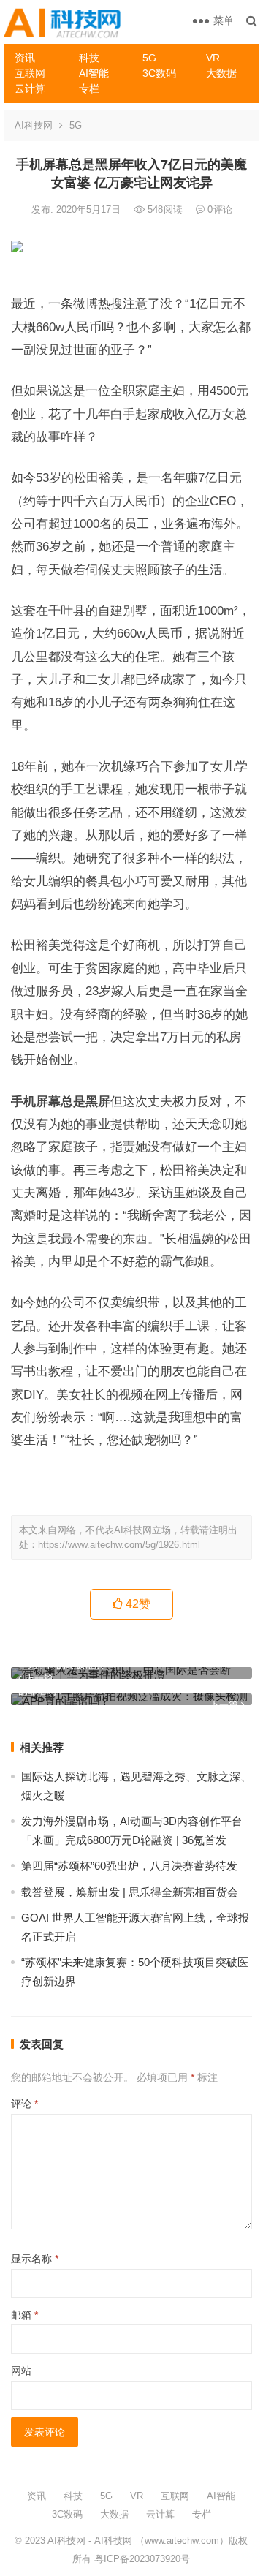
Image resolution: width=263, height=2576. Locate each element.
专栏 (89, 88)
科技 (89, 58)
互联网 (30, 73)
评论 (24, 2104)
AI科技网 (34, 125)
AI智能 (94, 73)
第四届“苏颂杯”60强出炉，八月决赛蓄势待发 (129, 1866)
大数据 (221, 73)
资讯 (25, 58)
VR (213, 58)
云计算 (30, 88)
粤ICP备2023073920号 (141, 2559)
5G (149, 58)
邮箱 (24, 2315)
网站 (21, 2371)
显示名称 (35, 2259)
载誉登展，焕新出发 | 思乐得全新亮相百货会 (130, 1892)
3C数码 (159, 73)
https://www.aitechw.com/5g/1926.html (119, 1545)
